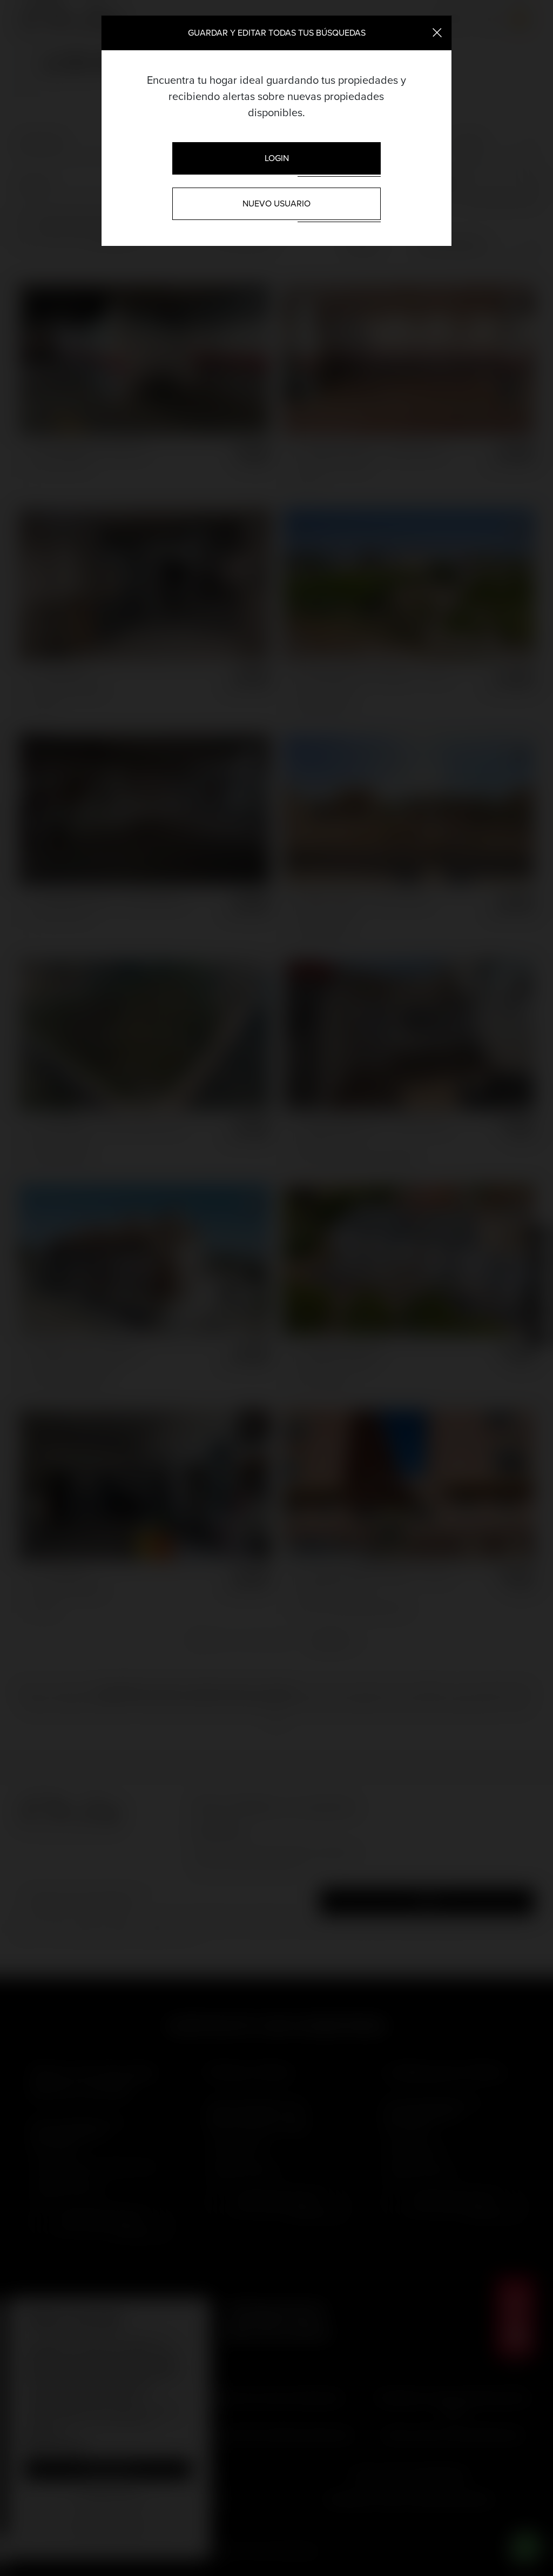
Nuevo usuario (276, 203)
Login (277, 158)
